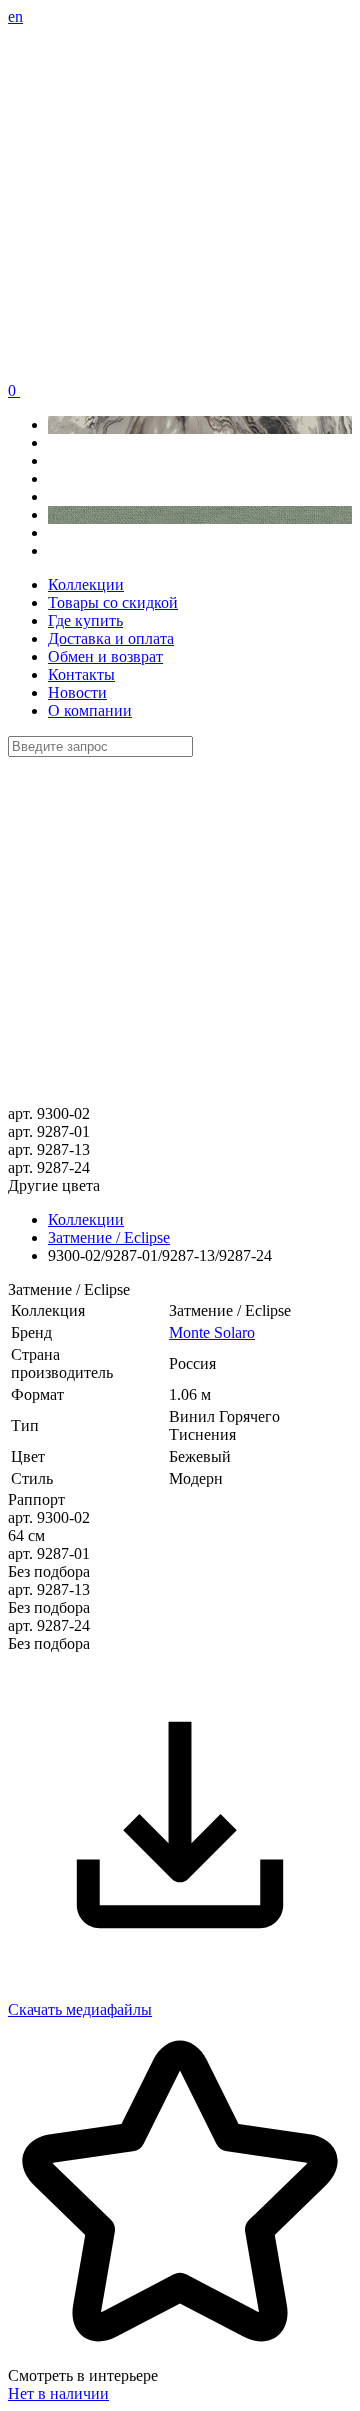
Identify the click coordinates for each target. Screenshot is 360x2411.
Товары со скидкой (113, 602)
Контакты (81, 674)
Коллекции (86, 584)
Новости (77, 692)
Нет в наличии (58, 2393)
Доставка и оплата (111, 638)
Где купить (85, 620)
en (15, 16)
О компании (90, 710)
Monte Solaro (212, 1332)
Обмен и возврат (105, 656)
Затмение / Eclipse (109, 1237)
